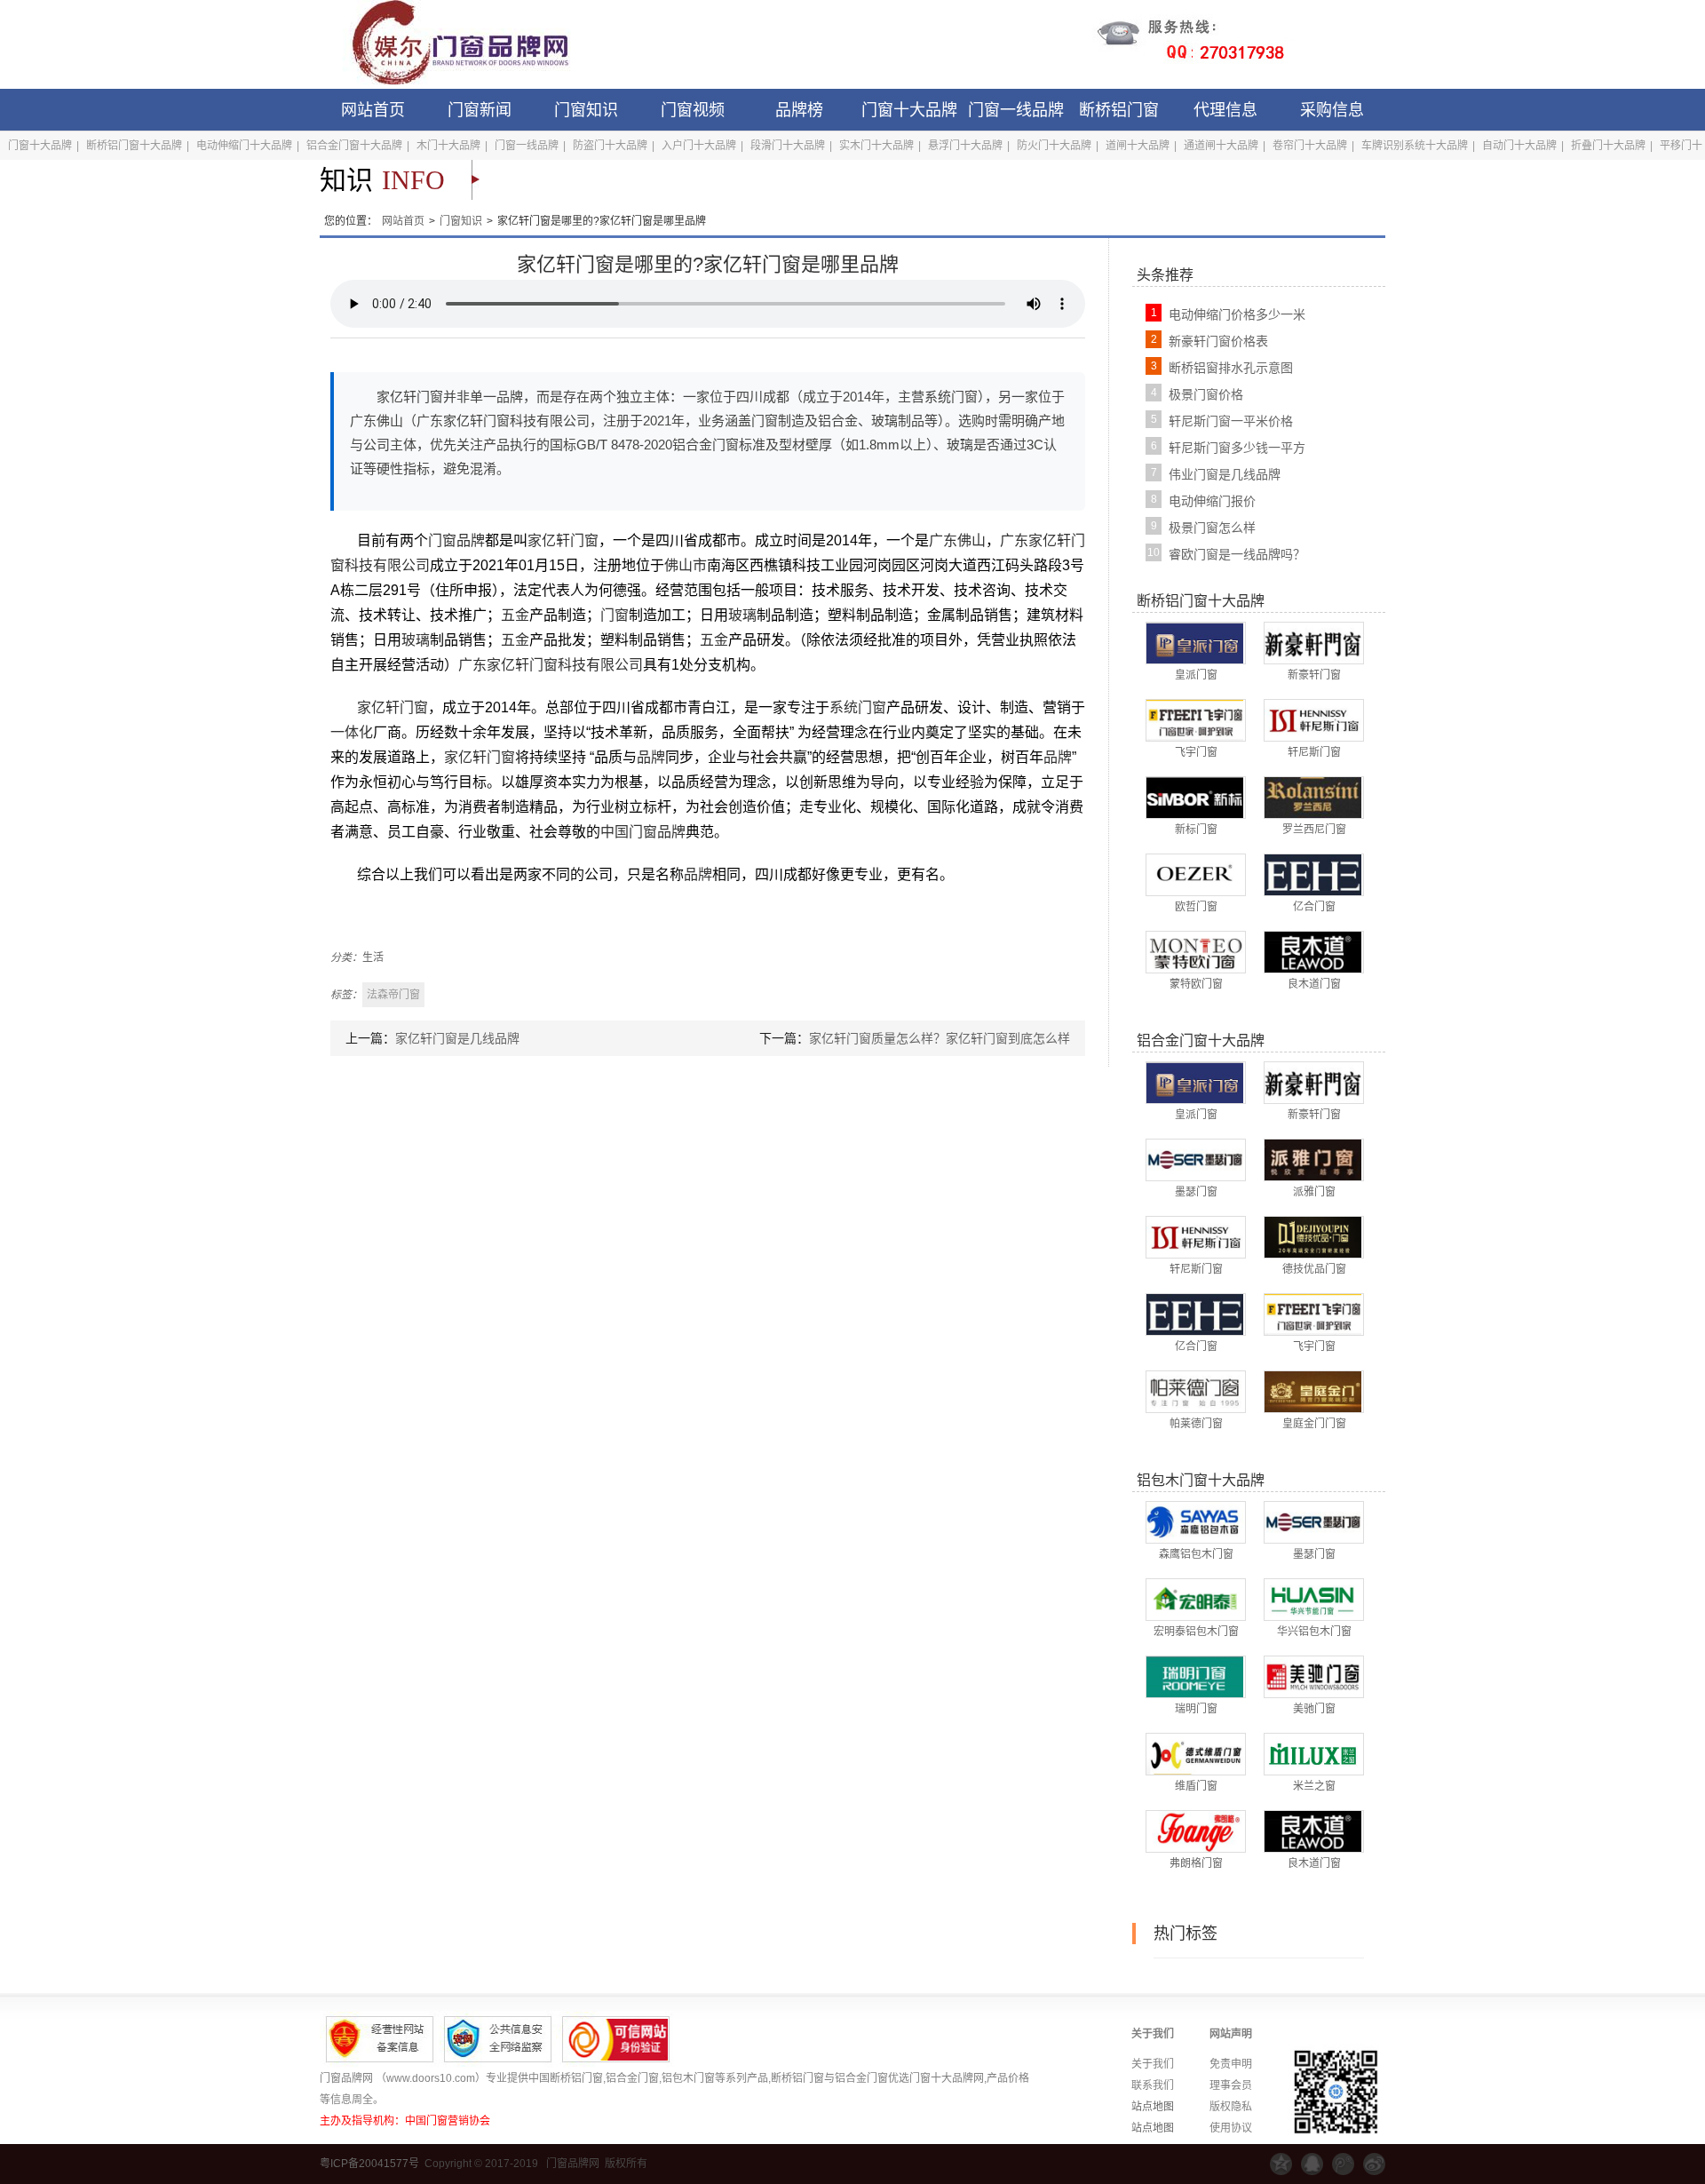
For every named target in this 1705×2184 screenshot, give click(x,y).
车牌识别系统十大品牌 (1415, 146)
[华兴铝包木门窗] (1313, 1599)
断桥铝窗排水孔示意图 (1231, 368)
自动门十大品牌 (1519, 146)
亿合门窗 (1314, 907)
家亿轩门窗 (563, 540)
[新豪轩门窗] (1313, 642)
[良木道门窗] (1313, 951)
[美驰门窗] (1313, 1676)
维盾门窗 (1196, 1786)
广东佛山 (957, 540)
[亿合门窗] (1313, 874)
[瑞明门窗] (1195, 1676)
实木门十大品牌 (876, 146)
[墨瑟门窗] (1195, 1159)
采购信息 (1332, 110)
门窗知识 (586, 110)
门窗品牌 (456, 540)
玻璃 (742, 615)
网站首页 (373, 110)
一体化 (352, 732)
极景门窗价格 (1206, 394)
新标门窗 (1196, 830)
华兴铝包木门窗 (1314, 1632)
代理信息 (1225, 110)
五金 (515, 615)
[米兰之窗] (1313, 1753)
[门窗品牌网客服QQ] (1312, 2164)
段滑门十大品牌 (788, 146)
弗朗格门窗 (1196, 1863)
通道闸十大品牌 (1221, 146)
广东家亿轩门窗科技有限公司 (551, 665)
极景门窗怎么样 (1212, 528)
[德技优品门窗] (1313, 1236)
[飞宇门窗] (1195, 719)
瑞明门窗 (1196, 1709)
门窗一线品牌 (1016, 110)
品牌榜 (799, 110)
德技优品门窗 (1314, 1269)
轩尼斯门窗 (1314, 752)
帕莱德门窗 (1196, 1424)
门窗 (615, 615)
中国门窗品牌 (643, 832)
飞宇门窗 (1196, 752)
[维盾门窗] (1195, 1753)
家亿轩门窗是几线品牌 (457, 1038)
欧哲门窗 (1196, 907)
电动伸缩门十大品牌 (244, 146)
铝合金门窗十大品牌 (354, 146)
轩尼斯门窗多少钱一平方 (1237, 448)
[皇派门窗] (1195, 642)
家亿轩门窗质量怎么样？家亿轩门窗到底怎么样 (940, 1038)
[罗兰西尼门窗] (1313, 797)
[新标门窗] (1195, 797)
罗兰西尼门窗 (1314, 830)
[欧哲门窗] (1195, 874)
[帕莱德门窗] (1195, 1391)
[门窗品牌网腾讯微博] (1343, 2164)
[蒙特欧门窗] (1195, 951)
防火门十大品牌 (1054, 146)
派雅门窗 (1314, 1192)
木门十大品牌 (448, 146)
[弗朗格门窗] (1195, 1831)
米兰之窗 (1314, 1786)
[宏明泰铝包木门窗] (1195, 1599)
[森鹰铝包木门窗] (1195, 1521)
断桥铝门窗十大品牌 (134, 146)
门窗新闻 (480, 110)
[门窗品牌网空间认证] (1281, 2164)
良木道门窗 (1314, 984)
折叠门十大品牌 (1608, 146)
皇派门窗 (1196, 675)
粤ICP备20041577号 (369, 2164)
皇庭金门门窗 (1314, 1424)
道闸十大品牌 (1138, 146)
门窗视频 (693, 110)
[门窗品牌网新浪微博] (1374, 2164)
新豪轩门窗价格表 (1218, 341)
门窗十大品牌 (909, 110)
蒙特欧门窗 (1196, 984)
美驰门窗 (1314, 1709)
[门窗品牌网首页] (448, 44)
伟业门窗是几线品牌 (1225, 474)
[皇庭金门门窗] (1313, 1391)
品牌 (651, 757)
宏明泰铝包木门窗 (1196, 1632)
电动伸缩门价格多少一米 (1237, 314)
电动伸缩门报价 (1212, 501)
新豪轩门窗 (1314, 675)
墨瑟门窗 (1196, 1192)
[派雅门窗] (1313, 1159)
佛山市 (686, 565)
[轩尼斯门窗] (1313, 719)
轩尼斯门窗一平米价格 (1231, 421)
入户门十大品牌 (699, 146)
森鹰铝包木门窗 (1196, 1554)
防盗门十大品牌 (610, 146)
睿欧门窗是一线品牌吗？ (1237, 554)
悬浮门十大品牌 (965, 146)
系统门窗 (858, 707)
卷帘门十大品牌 (1310, 146)
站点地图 (1153, 2107)
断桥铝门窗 (1119, 110)
